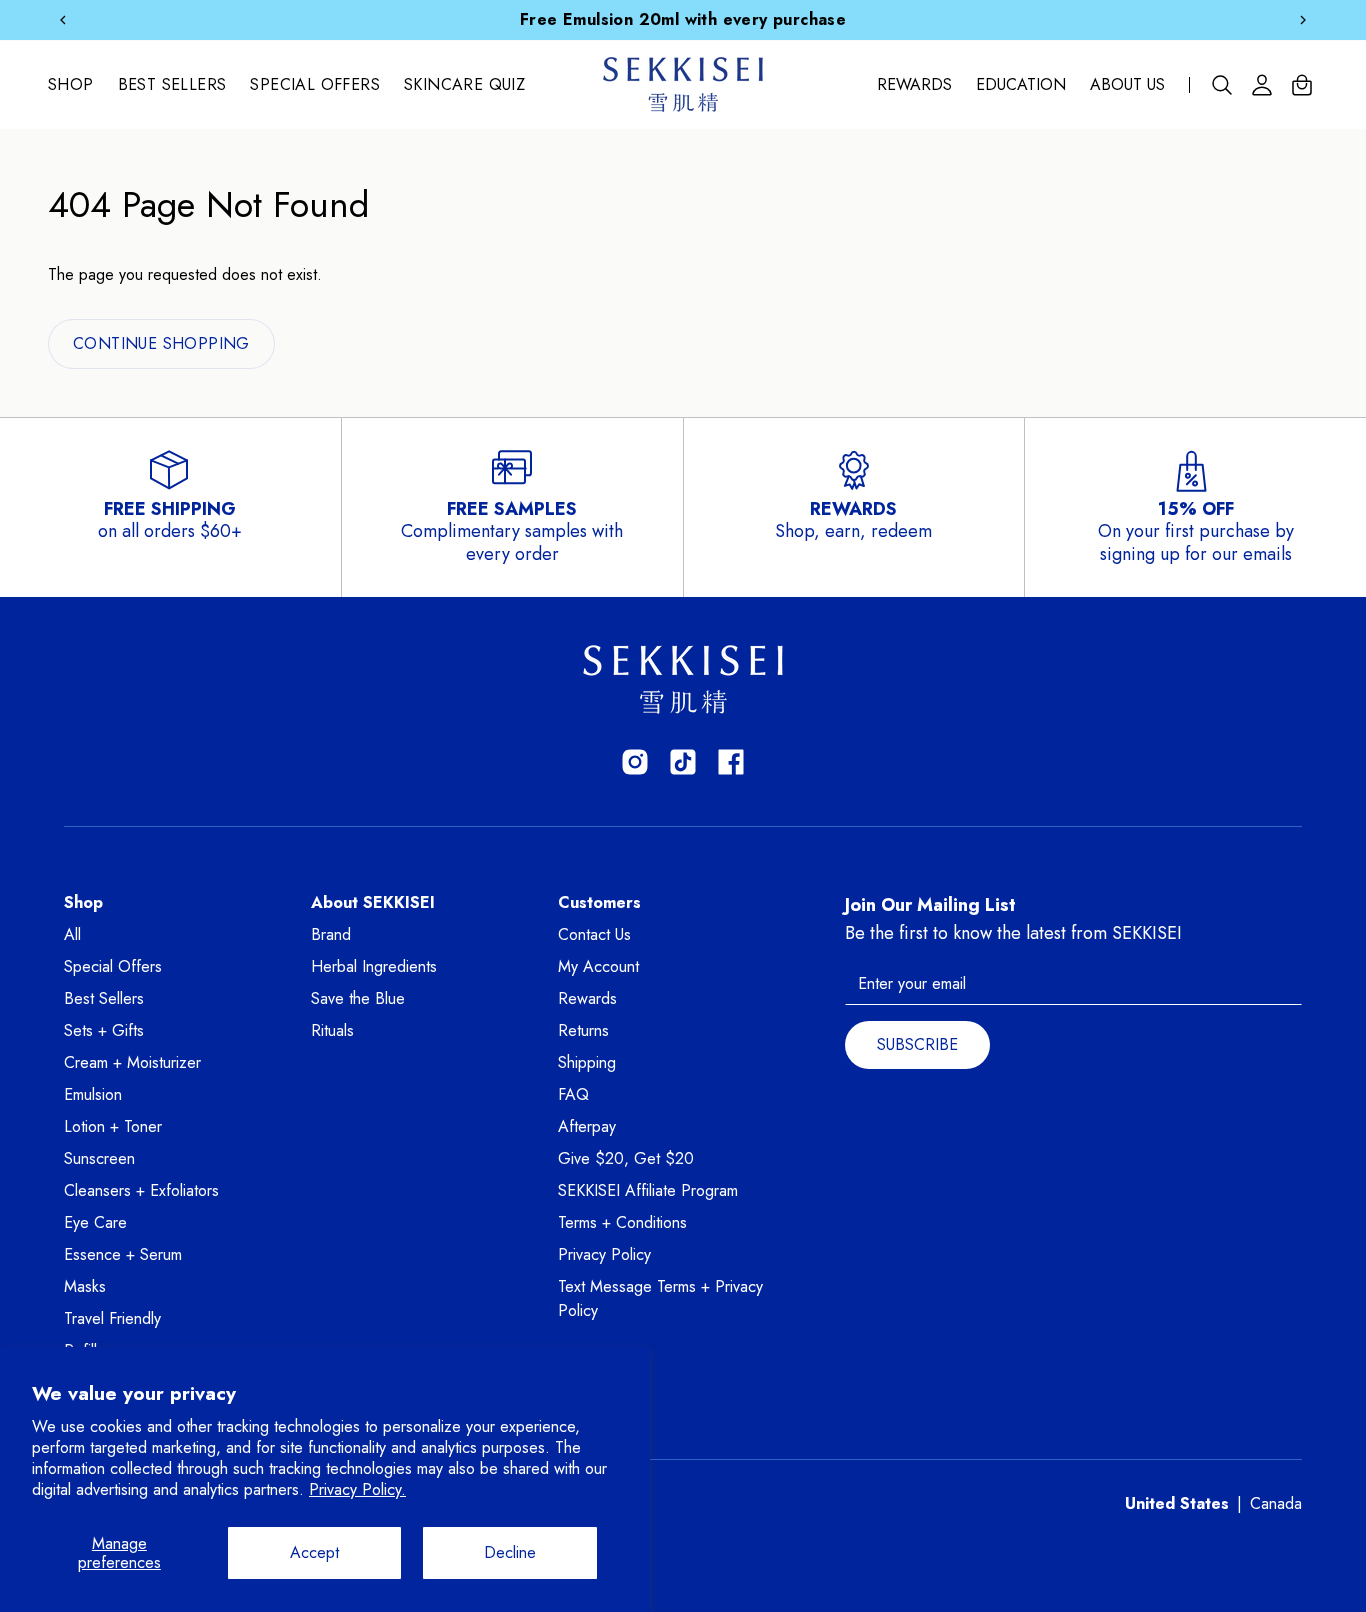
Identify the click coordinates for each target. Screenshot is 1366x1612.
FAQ (573, 1094)
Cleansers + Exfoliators (141, 1190)
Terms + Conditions (622, 1222)
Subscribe (917, 1044)
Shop (71, 85)
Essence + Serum (123, 1254)
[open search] (1222, 85)
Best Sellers (172, 85)
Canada (1276, 1503)
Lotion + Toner (113, 1126)
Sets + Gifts (104, 1030)
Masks (85, 1286)
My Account (598, 966)
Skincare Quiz (464, 85)
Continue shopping (161, 343)
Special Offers (315, 85)
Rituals (332, 1030)
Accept (314, 1552)
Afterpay (587, 1126)
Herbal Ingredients (374, 966)
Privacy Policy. (357, 1489)
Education (1021, 85)
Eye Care (95, 1222)
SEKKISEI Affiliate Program (648, 1190)
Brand (331, 934)
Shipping (587, 1062)
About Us (1127, 85)
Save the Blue (358, 998)
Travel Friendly (112, 1318)
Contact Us (594, 934)
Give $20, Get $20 (626, 1158)
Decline (510, 1552)
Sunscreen (99, 1158)
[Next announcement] (1303, 20)
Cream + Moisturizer (132, 1062)
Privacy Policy (604, 1254)
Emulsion (93, 1094)
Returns (583, 1030)
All (72, 934)
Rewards (914, 85)
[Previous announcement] (63, 20)
